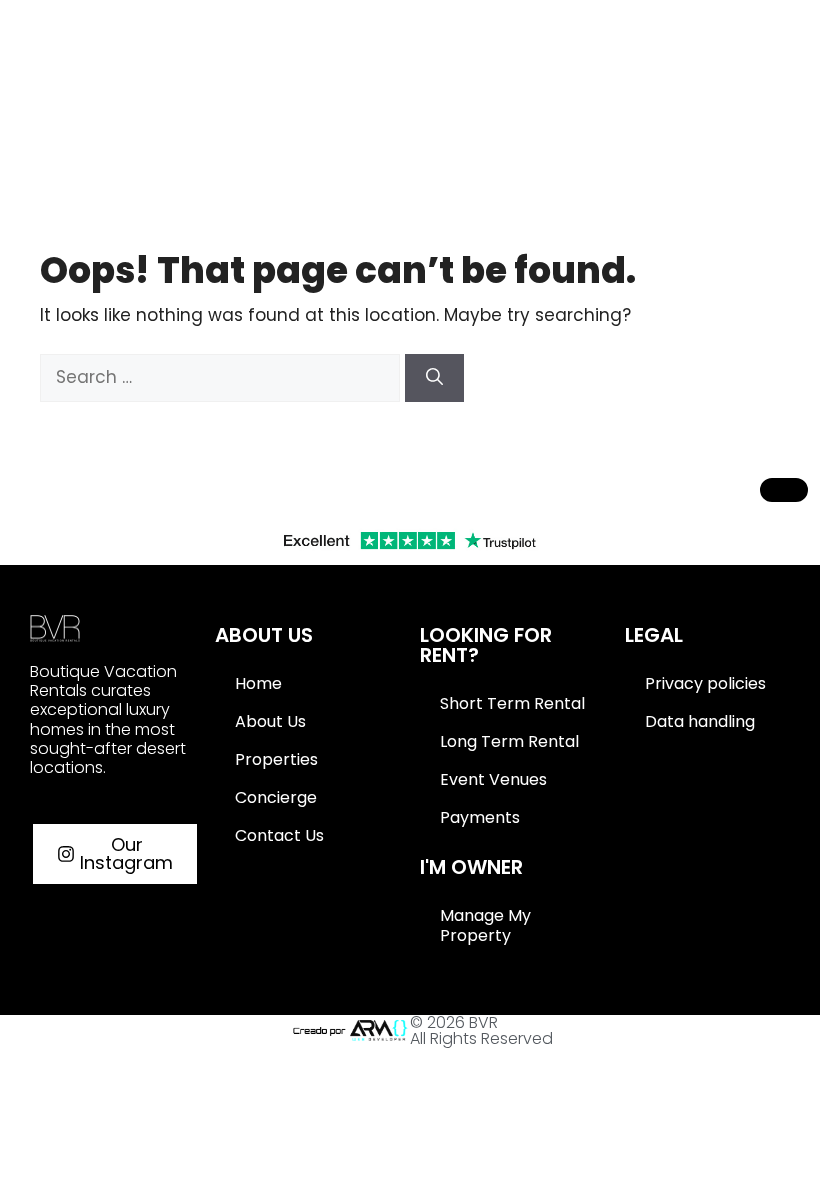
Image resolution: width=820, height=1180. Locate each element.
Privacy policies (705, 683)
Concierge (276, 797)
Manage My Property (485, 925)
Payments (480, 817)
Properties (276, 759)
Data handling (700, 721)
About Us (270, 721)
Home (258, 683)
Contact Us (279, 835)
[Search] (434, 378)
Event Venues (493, 779)
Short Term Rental (512, 703)
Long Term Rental (509, 741)
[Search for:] (222, 377)
